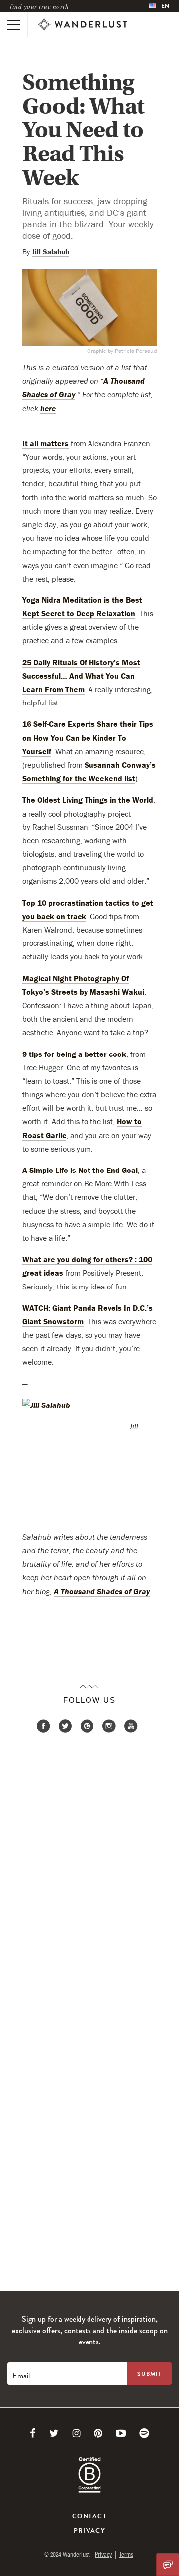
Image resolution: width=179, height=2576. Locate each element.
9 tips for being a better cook (74, 1054)
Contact (89, 2516)
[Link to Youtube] (121, 2433)
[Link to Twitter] (54, 2433)
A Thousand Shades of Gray (102, 1591)
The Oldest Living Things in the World (88, 800)
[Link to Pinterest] (98, 2433)
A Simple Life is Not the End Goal (80, 1170)
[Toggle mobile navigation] (14, 25)
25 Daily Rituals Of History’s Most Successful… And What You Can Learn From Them (81, 676)
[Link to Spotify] (144, 2433)
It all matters (45, 443)
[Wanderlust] (83, 25)
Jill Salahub (50, 252)
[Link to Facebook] (33, 2433)
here (48, 408)
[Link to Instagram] (76, 2433)
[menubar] (159, 6)
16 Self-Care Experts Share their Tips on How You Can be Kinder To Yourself (88, 737)
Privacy (89, 2531)
